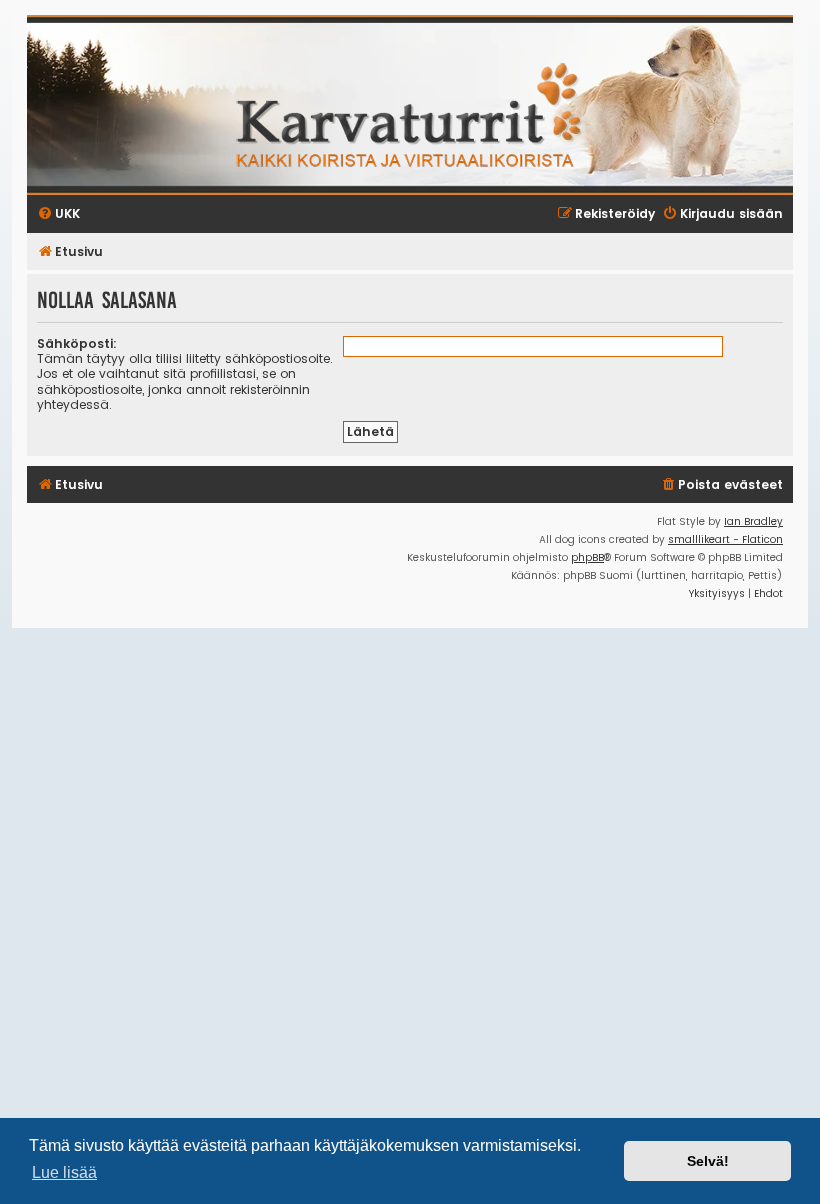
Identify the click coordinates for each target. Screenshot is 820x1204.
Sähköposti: (77, 343)
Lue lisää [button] (64, 1172)
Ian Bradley (753, 521)
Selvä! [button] (708, 1161)
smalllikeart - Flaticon (725, 539)
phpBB (587, 557)
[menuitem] (721, 485)
